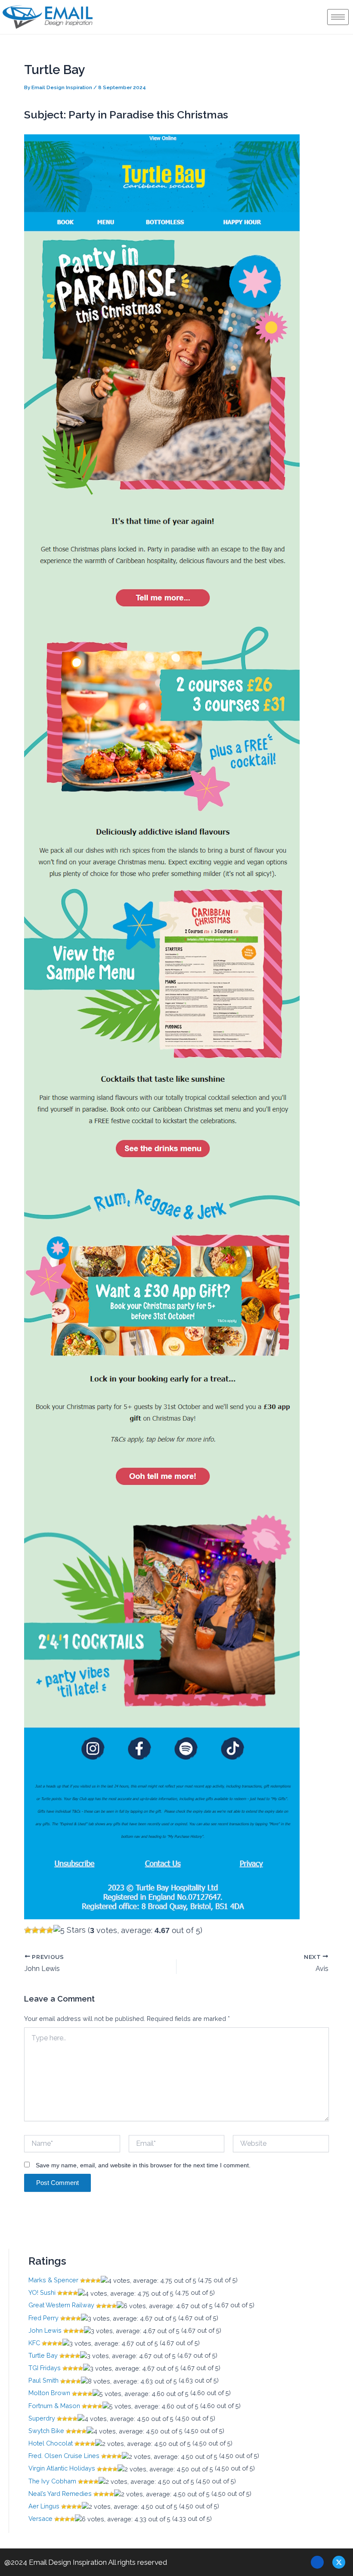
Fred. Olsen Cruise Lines (64, 2456)
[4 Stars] (50, 1930)
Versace (40, 2519)
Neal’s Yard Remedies (60, 2494)
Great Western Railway (61, 2305)
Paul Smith (43, 2380)
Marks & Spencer (53, 2280)
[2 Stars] (35, 1930)
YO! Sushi (42, 2292)
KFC (34, 2343)
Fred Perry (43, 2318)
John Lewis (45, 2330)
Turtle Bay (43, 2355)
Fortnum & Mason (54, 2406)
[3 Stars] (42, 1930)
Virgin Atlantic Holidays (62, 2468)
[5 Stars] (70, 1930)
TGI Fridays (45, 2368)
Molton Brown (49, 2393)
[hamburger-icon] (338, 17)
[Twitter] (339, 2562)
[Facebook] (317, 2562)
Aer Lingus (44, 2506)
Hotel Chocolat (51, 2443)
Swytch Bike (46, 2431)
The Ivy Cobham (52, 2481)
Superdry (42, 2418)
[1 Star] (28, 1930)
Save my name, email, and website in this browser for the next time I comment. (143, 2165)
